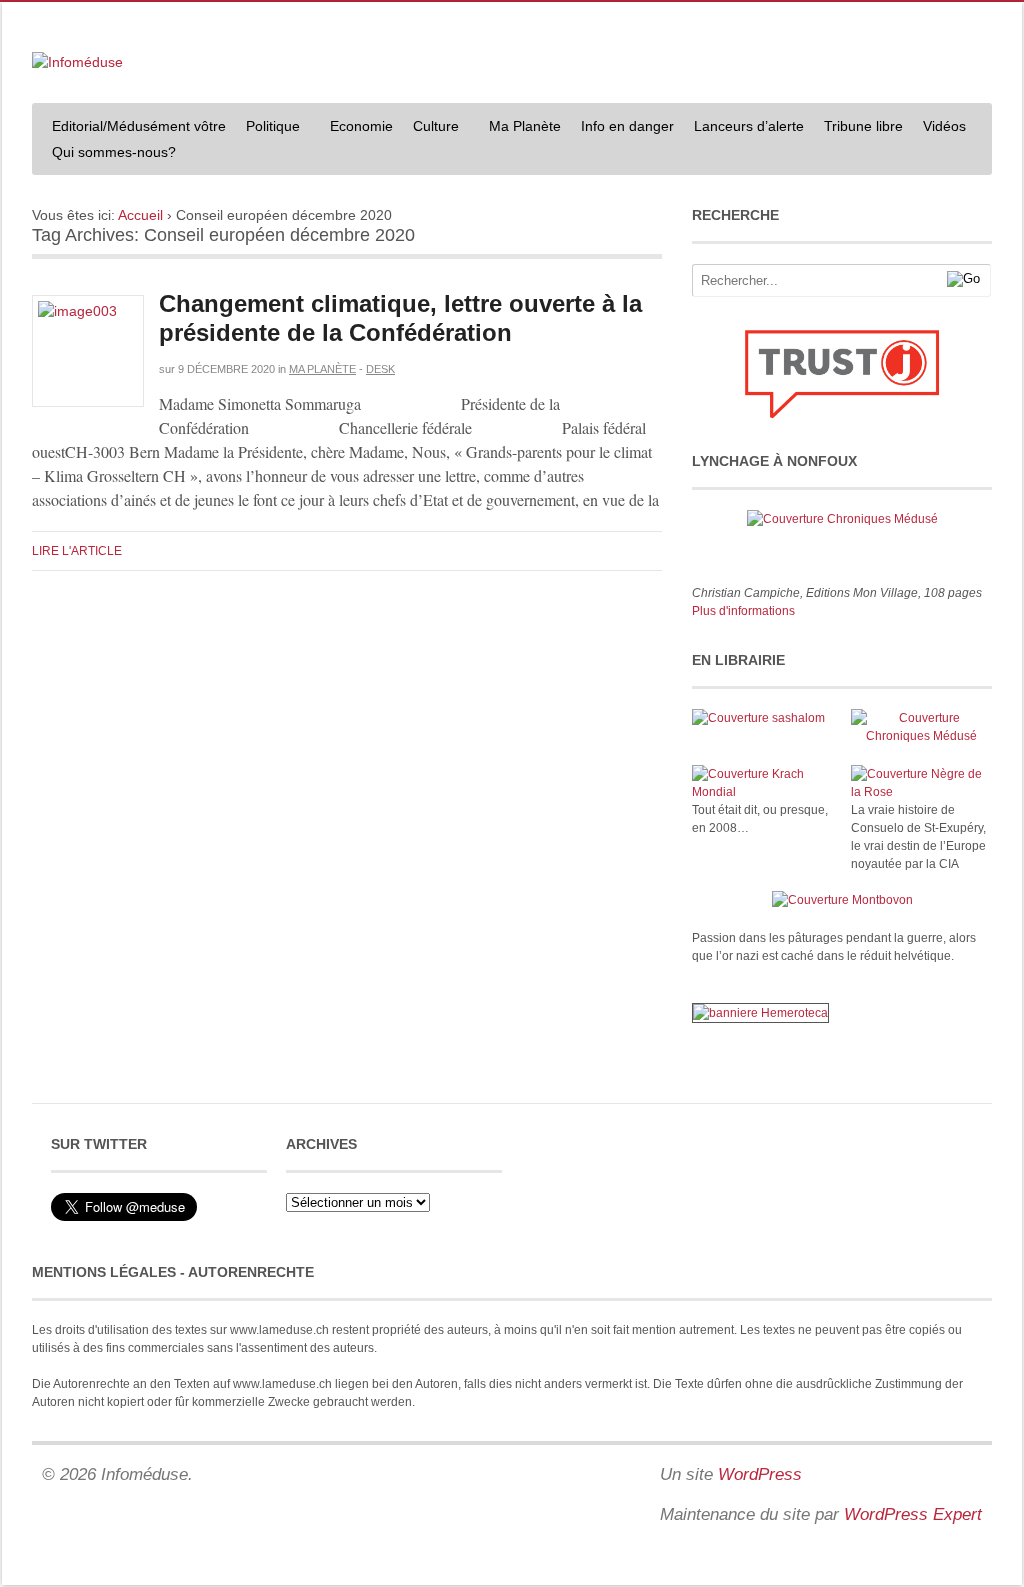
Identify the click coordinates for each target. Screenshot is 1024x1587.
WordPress (760, 1474)
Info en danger (627, 126)
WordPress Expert (913, 1514)
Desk (380, 369)
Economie (361, 126)
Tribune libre (863, 126)
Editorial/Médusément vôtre (139, 126)
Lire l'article (77, 551)
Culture (431, 128)
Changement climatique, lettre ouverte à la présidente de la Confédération (400, 318)
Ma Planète (525, 126)
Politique (268, 128)
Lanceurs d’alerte (749, 126)
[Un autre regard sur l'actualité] (77, 62)
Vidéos (944, 126)
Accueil (140, 215)
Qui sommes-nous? (109, 154)
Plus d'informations (743, 611)
